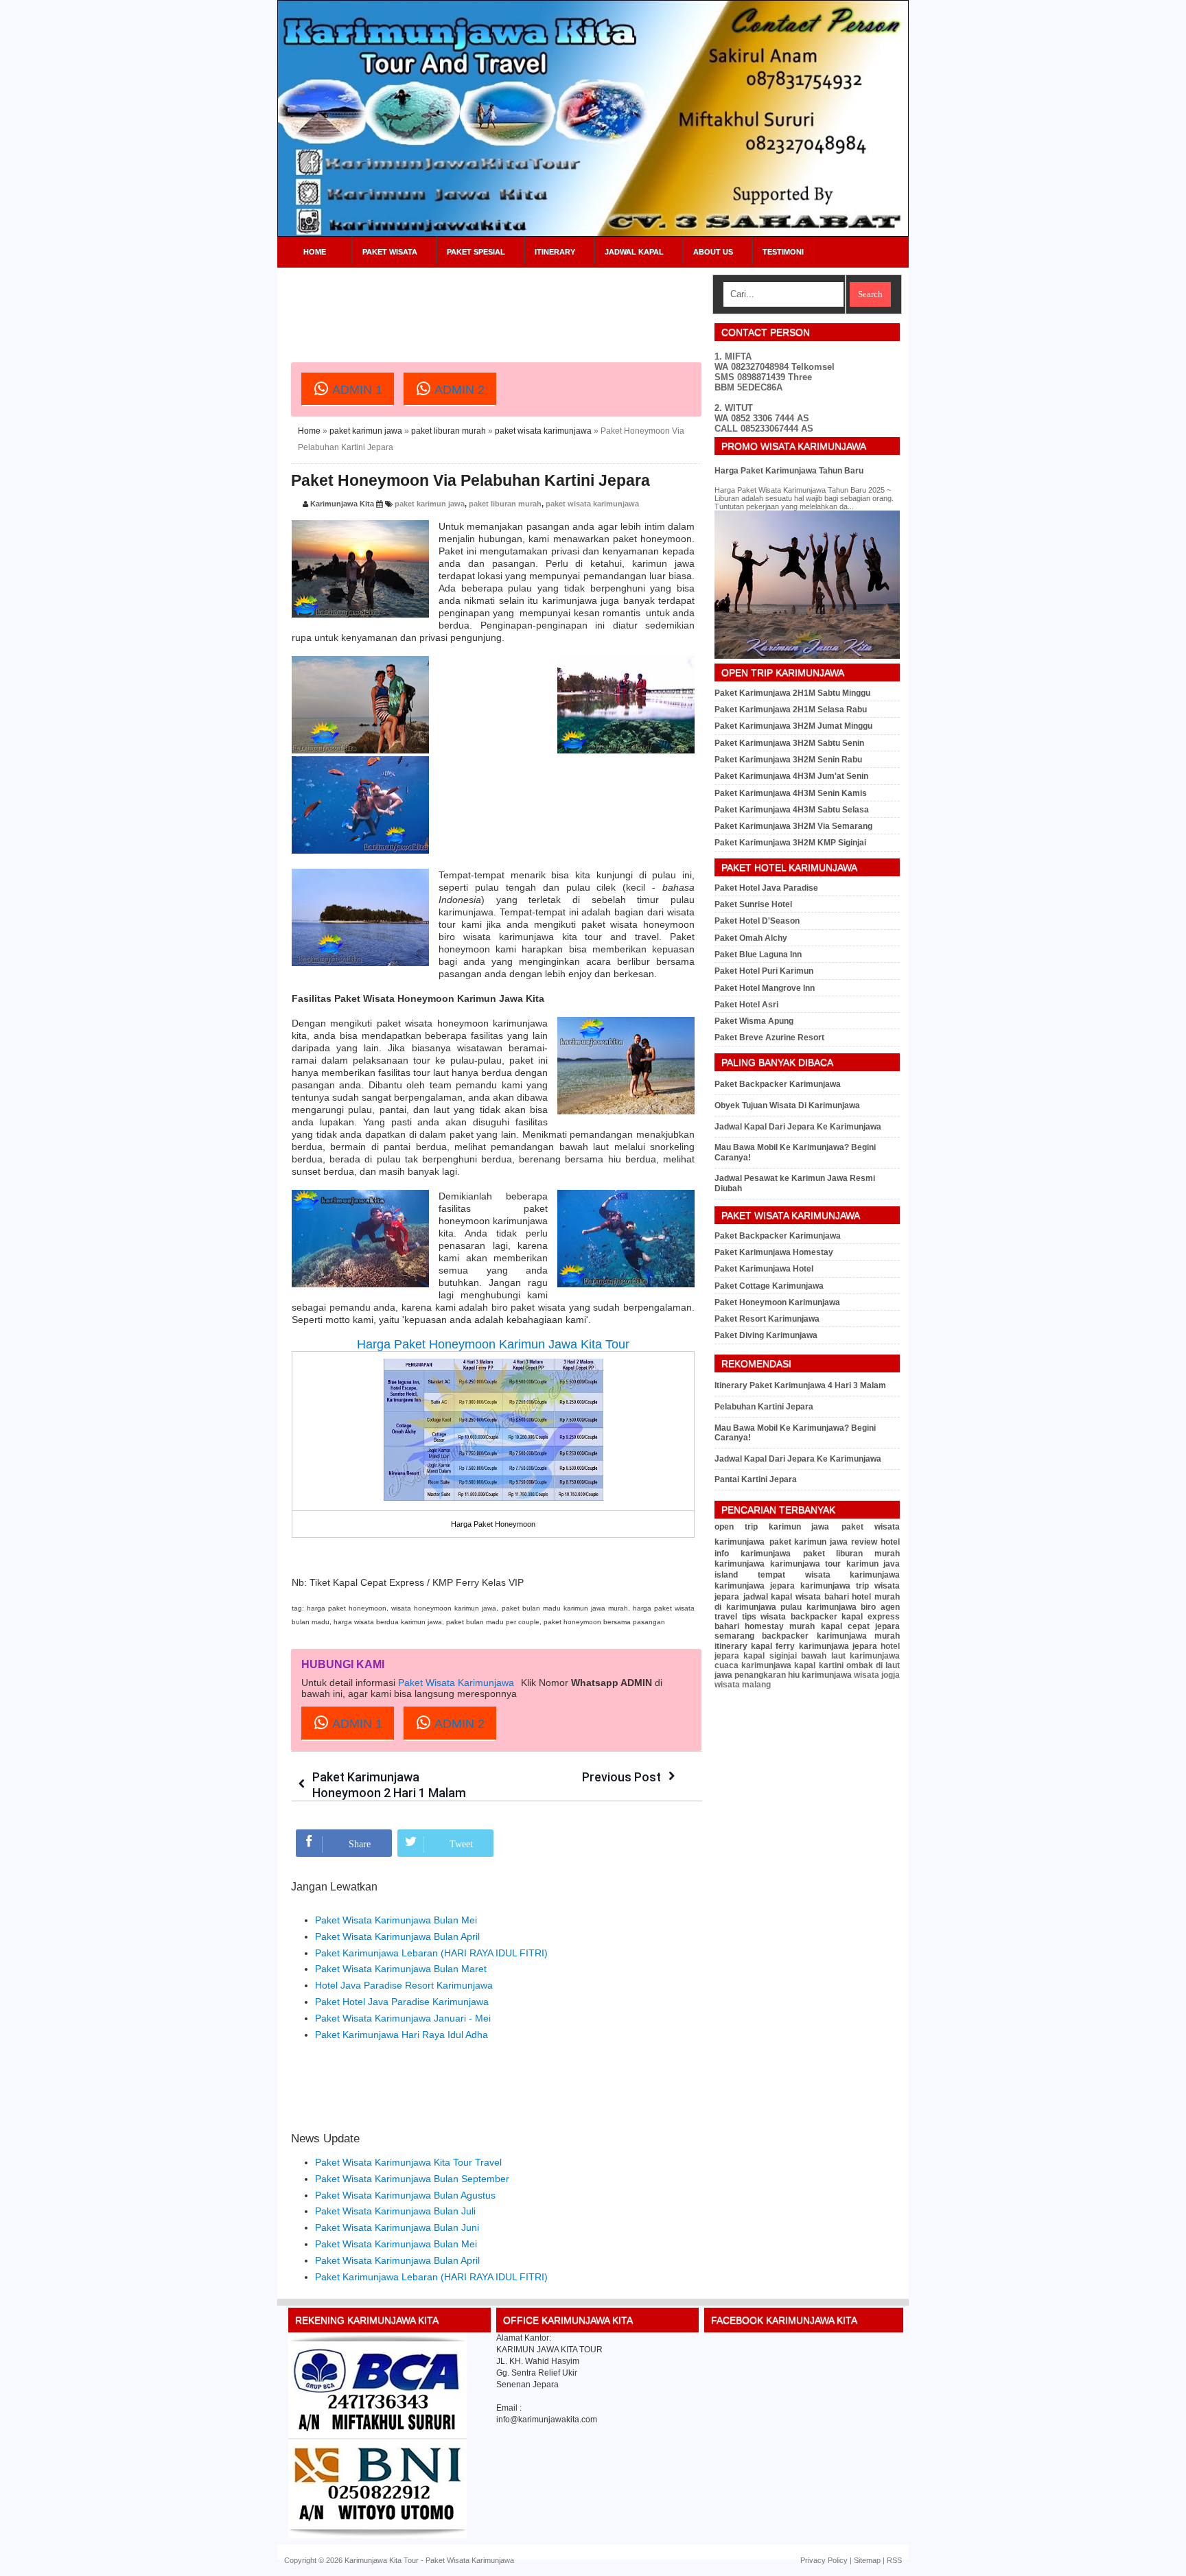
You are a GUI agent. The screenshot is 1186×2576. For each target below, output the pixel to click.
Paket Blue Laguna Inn (758, 955)
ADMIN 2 (458, 390)
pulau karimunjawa (818, 1607)
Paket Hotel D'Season (757, 921)
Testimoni (783, 252)
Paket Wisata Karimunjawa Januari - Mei (403, 2018)
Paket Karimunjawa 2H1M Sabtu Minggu (792, 693)
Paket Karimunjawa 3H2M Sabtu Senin (789, 743)
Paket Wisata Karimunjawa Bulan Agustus (405, 2195)
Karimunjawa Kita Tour (382, 2560)
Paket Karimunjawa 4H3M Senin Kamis (791, 793)
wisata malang (743, 1685)
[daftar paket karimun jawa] (377, 2536)
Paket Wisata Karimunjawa (456, 1683)
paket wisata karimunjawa (543, 431)
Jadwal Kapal (634, 252)
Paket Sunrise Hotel (753, 904)
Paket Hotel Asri (746, 1005)
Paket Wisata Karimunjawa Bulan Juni (397, 2227)
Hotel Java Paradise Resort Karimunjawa (404, 1985)
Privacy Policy (824, 2560)
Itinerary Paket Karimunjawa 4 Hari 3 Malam (800, 1385)
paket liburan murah (449, 431)
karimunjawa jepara (755, 1586)
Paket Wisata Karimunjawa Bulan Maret (401, 1969)
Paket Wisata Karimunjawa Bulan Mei (396, 1920)
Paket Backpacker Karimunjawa (778, 1084)
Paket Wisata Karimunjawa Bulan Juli (395, 2211)
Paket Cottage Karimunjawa (769, 1286)
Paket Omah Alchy (751, 938)
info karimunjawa (753, 1554)
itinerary (731, 1646)
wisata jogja (877, 1675)
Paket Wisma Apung (754, 1021)
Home (315, 252)
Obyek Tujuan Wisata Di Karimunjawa (787, 1105)
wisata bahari (822, 1597)
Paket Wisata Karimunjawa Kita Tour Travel (408, 2162)
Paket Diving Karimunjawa (766, 1335)
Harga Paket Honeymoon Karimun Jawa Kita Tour (493, 1344)
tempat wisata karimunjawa (829, 1575)
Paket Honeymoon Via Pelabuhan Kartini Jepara (470, 480)
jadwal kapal (768, 1597)
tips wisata (764, 1617)
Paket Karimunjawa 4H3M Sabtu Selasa (792, 810)
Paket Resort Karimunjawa (767, 1319)
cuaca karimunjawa (753, 1665)
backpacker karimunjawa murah (831, 1636)
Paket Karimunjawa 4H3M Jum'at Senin (791, 776)
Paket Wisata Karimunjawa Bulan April (397, 1936)
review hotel (875, 1542)
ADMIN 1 (356, 390)
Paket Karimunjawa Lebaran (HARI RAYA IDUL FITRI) (431, 1953)
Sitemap (867, 2560)
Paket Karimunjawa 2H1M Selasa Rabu (791, 710)
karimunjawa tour (805, 1564)
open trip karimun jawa (772, 1527)
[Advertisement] (541, 305)
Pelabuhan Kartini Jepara (764, 1407)
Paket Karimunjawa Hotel (764, 1269)
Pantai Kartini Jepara (756, 1479)
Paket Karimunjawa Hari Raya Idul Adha (402, 2035)
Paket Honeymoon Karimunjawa (777, 1302)
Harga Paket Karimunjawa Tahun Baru (789, 471)
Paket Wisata (390, 252)
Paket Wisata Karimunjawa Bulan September (412, 2179)
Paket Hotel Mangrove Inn (765, 988)
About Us (713, 252)
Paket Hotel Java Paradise (766, 888)
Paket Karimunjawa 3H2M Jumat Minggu (793, 726)
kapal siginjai (770, 1656)
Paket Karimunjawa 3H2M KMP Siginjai (790, 843)
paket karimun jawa (366, 431)
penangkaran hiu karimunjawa (793, 1675)
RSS (894, 2560)
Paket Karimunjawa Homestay (774, 1252)
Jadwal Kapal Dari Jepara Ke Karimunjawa (798, 1127)
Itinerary (555, 252)
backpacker (814, 1617)
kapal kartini (818, 1665)
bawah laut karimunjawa (850, 1656)
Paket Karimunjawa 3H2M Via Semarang (793, 826)
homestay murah (780, 1626)
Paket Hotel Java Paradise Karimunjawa (402, 2002)
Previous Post (621, 1777)
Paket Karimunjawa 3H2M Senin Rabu (788, 760)
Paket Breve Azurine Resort (769, 1038)
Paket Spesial (476, 252)
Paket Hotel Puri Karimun (764, 971)
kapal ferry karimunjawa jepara (814, 1646)
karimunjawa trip (835, 1586)
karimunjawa (740, 1564)
